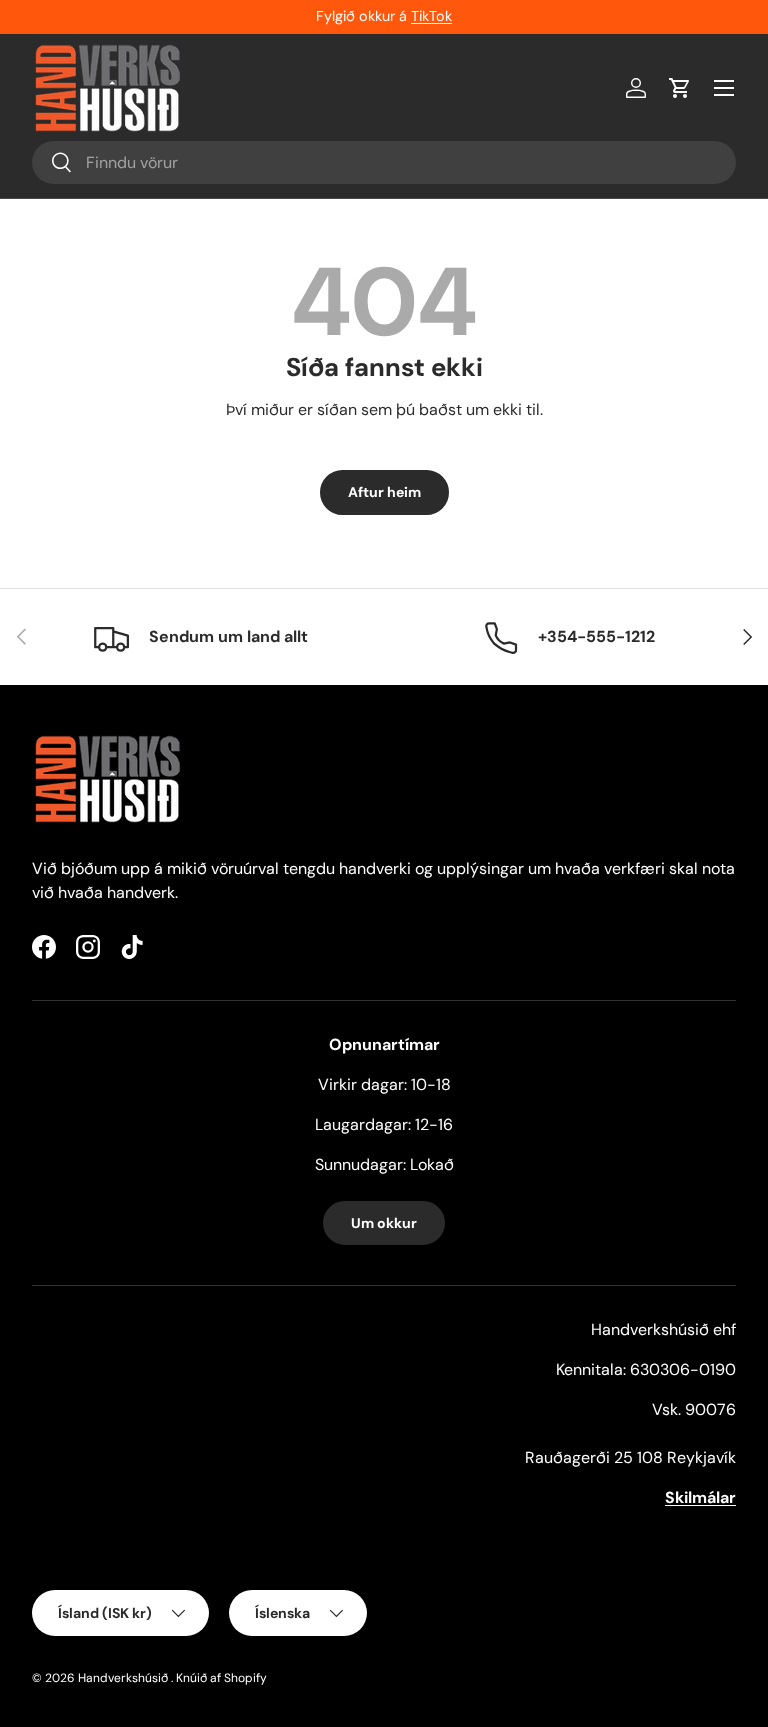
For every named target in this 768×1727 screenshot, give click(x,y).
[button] (680, 88)
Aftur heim (384, 492)
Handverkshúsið (123, 1678)
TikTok (431, 16)
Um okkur (384, 1223)
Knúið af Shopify (221, 1678)
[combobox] (384, 162)
